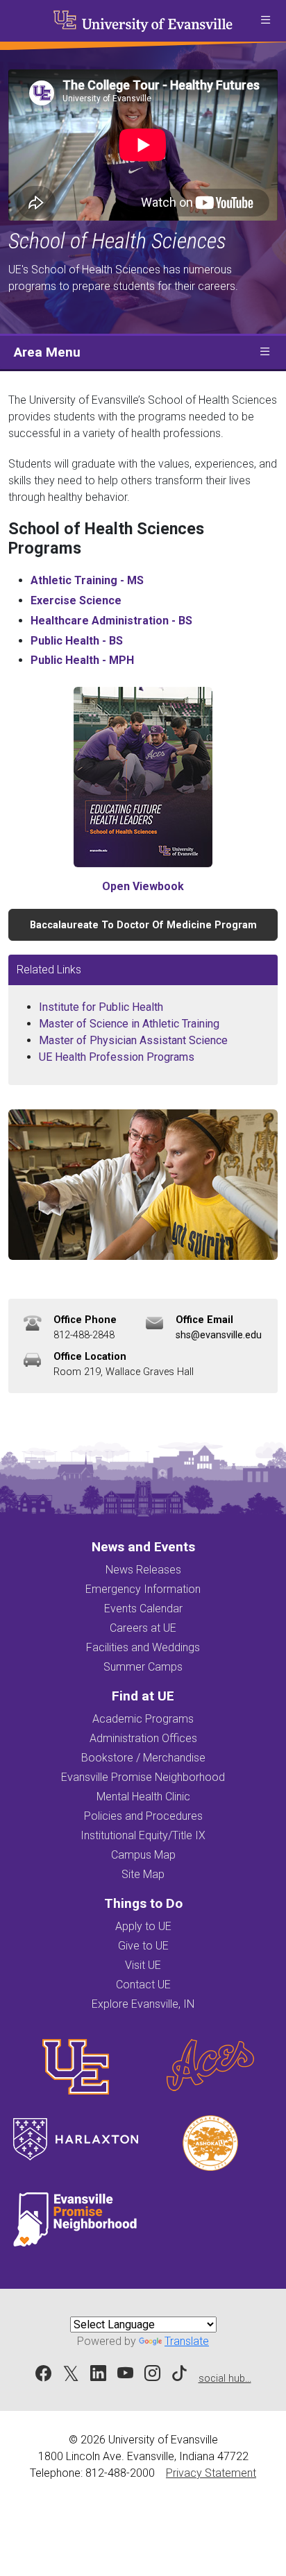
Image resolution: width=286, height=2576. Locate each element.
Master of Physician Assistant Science (133, 1040)
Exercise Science (76, 600)
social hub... (225, 2379)
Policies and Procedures (143, 1816)
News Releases (143, 1570)
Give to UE (143, 1946)
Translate (187, 2341)
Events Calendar (143, 1609)
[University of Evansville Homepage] (143, 21)
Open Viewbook (143, 886)
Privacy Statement (211, 2473)
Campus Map (143, 1855)
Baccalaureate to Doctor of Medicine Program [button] (143, 925)
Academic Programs (143, 1719)
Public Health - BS (77, 641)
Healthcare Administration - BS (111, 621)
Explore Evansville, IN (143, 2004)
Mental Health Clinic (143, 1797)
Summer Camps (143, 1667)
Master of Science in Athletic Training (129, 1024)
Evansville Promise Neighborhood (143, 1777)
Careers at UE (143, 1628)
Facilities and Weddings (143, 1647)
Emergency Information (143, 1589)
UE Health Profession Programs (117, 1057)
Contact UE (143, 1985)
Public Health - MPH (82, 660)
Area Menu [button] (47, 352)
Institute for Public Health (101, 1007)
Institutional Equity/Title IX (143, 1835)
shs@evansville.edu (219, 1335)
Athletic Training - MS (87, 580)
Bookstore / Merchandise (143, 1758)
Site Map (143, 1874)
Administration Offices (143, 1738)
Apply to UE (143, 1926)
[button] (265, 21)
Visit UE (143, 1965)
